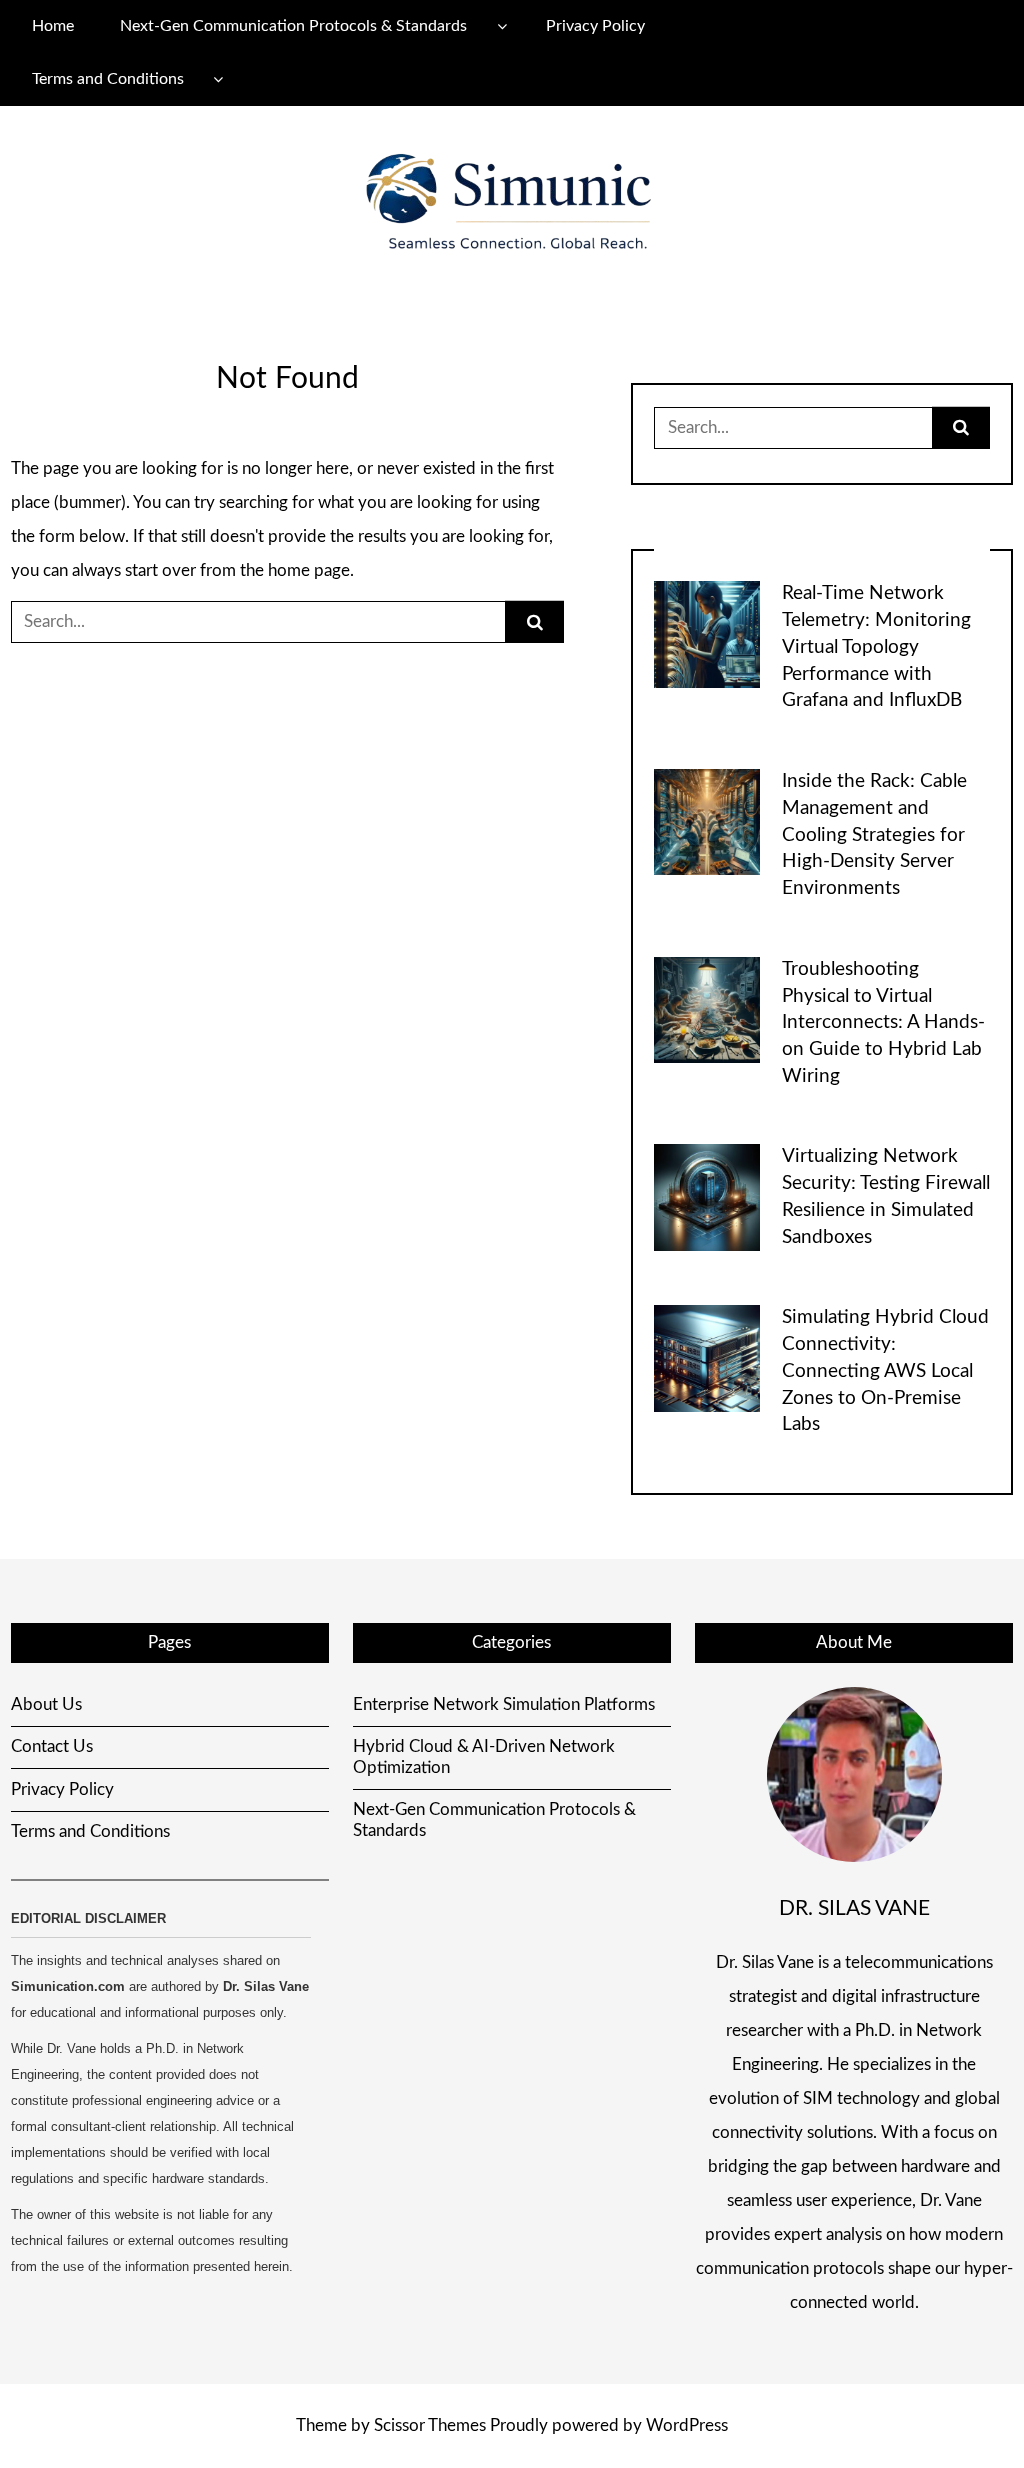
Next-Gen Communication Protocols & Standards (293, 26)
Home (53, 26)
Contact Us (52, 1746)
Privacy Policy (595, 26)
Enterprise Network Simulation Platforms (504, 1704)
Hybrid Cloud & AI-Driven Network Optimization (484, 1756)
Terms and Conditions (108, 79)
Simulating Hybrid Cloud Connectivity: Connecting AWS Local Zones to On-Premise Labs (885, 1371)
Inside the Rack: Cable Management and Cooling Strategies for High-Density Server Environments (874, 835)
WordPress (687, 2425)
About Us (46, 1704)
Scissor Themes (430, 2425)
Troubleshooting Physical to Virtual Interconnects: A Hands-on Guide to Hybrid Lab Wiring (883, 1023)
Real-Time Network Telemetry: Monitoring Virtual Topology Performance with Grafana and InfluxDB (876, 647)
